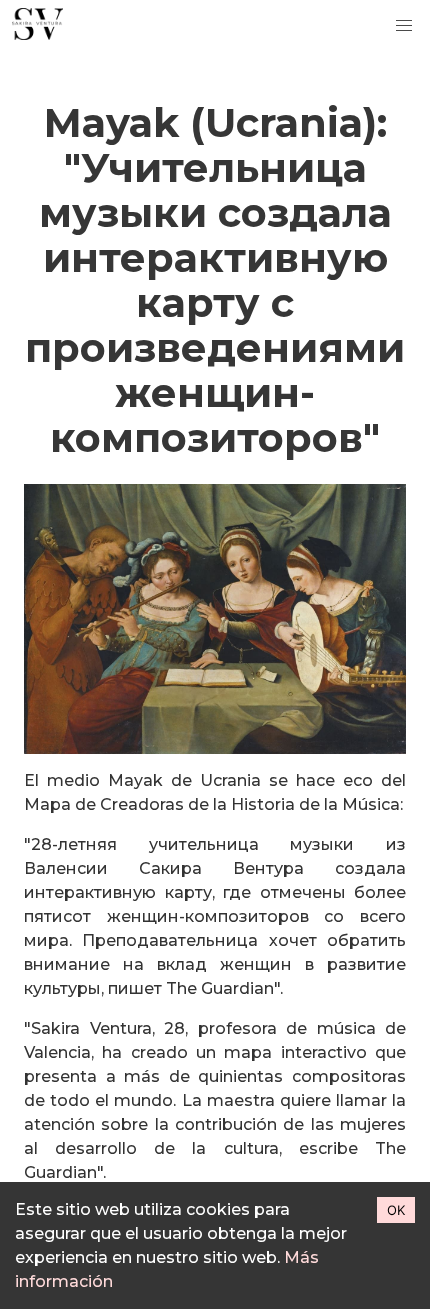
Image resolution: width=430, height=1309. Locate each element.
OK (396, 1210)
